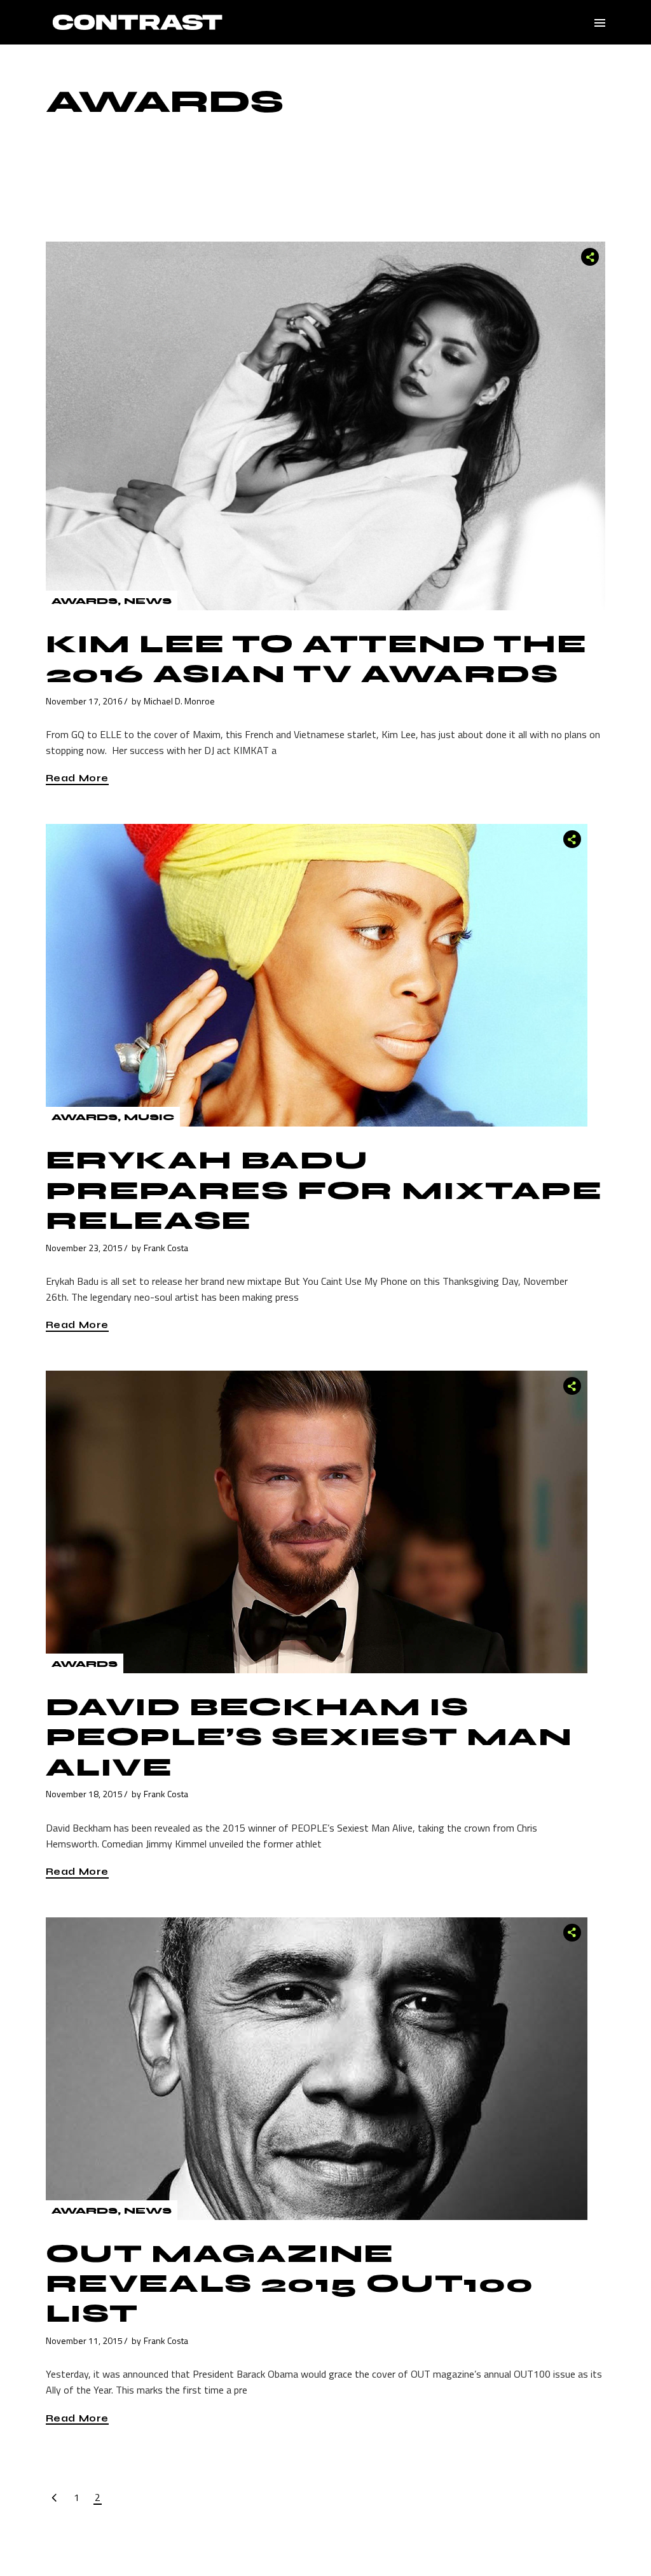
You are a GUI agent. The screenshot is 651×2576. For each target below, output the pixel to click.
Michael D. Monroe (179, 701)
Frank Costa (166, 1248)
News (148, 601)
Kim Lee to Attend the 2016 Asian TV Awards (317, 659)
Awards (85, 601)
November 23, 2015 (84, 1248)
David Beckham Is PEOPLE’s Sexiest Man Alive (309, 1737)
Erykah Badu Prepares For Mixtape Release (324, 1190)
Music (149, 1117)
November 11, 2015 (84, 2340)
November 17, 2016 (84, 701)
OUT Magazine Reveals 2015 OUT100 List (290, 2284)
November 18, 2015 (84, 1794)
